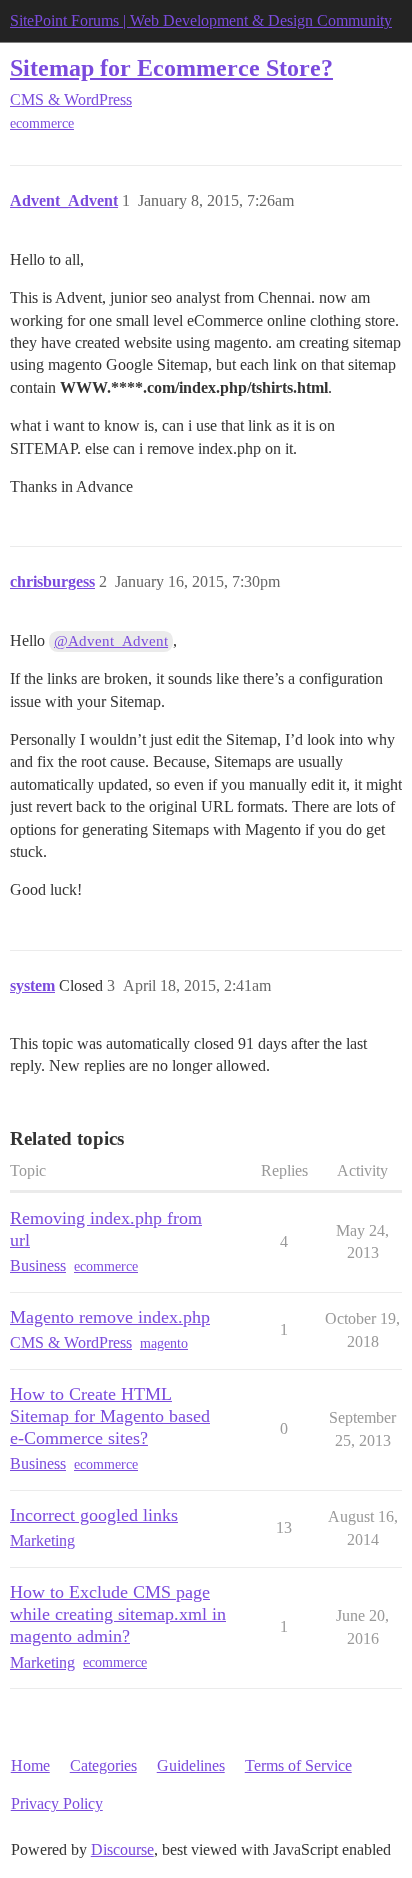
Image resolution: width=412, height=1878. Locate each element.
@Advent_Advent (111, 641)
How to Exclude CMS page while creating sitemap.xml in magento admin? (118, 1614)
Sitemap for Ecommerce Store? (171, 67)
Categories (103, 1765)
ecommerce (42, 123)
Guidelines (191, 1765)
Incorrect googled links (94, 1515)
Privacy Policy (57, 1803)
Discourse (122, 1849)
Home (30, 1765)
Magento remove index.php (110, 1317)
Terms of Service (298, 1765)
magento (164, 1343)
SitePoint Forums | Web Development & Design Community (201, 20)
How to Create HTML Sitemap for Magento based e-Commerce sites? (110, 1416)
